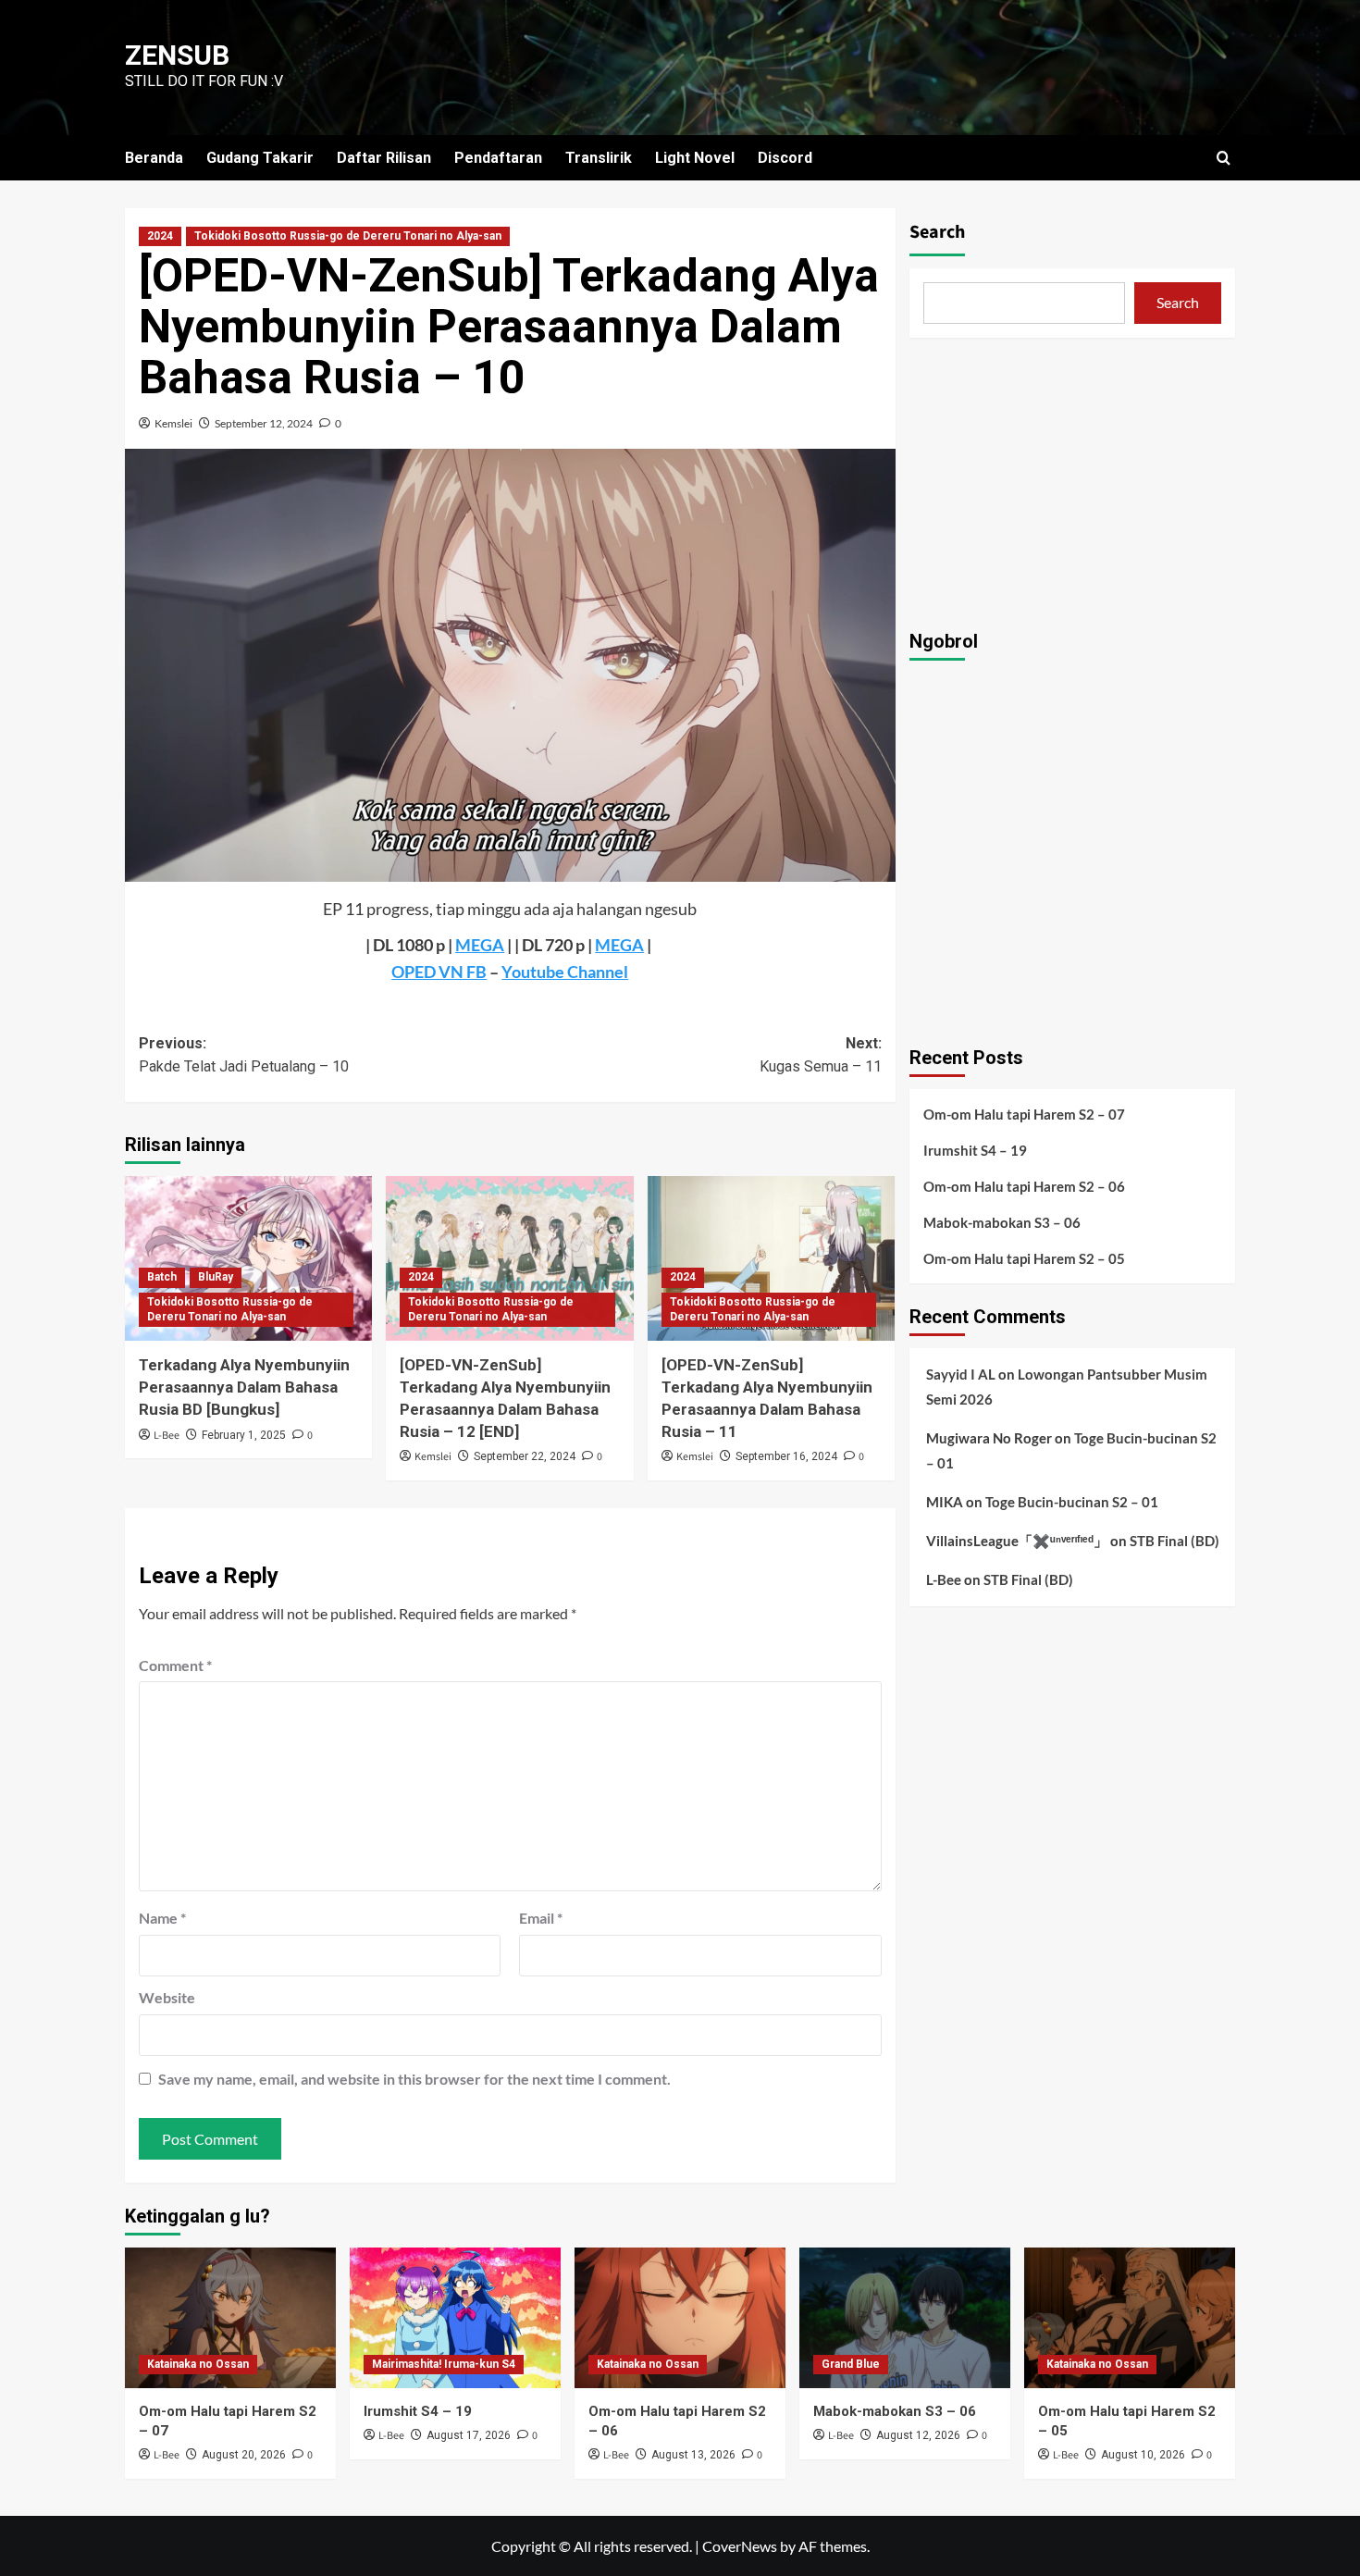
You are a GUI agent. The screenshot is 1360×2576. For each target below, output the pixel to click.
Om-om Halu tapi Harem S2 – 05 (1024, 1258)
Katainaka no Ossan (198, 2364)
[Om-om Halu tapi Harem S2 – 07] (230, 2318)
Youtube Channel (565, 972)
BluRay (216, 1277)
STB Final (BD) (1175, 1541)
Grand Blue (851, 2364)
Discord (785, 158)
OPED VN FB (439, 972)
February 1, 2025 (244, 1435)
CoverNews (740, 2546)
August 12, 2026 (918, 2435)
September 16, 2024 (786, 1456)
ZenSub (177, 55)
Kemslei (173, 423)
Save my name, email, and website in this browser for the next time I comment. (414, 2079)
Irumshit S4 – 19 (975, 1150)
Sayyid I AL (961, 1374)
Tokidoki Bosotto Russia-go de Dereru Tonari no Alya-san (348, 236)
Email (541, 1918)
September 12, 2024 (264, 423)
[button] (1224, 158)
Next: (820, 1055)
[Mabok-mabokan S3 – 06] (905, 2318)
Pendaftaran (498, 158)
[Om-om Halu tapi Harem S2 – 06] (680, 2318)
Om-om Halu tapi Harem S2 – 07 (1024, 1114)
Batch (162, 1277)
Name (162, 1918)
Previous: (244, 1055)
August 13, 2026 (693, 2455)
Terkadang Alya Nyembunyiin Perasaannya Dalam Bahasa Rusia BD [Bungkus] (244, 1387)
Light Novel (695, 158)
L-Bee (167, 1436)
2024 (160, 236)
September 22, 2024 (525, 1456)
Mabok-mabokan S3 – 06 (1002, 1222)
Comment (175, 1665)
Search (937, 232)
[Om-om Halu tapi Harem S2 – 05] (1130, 2318)
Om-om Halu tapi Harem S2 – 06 (1024, 1186)
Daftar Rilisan (384, 158)
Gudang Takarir (260, 158)
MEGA (480, 945)
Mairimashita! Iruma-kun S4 (444, 2364)
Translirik (599, 158)
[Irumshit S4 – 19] (455, 2318)
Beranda (154, 158)
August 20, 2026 (244, 2455)
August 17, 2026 (469, 2435)
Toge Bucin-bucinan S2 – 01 (1072, 1502)
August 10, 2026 (1143, 2455)
